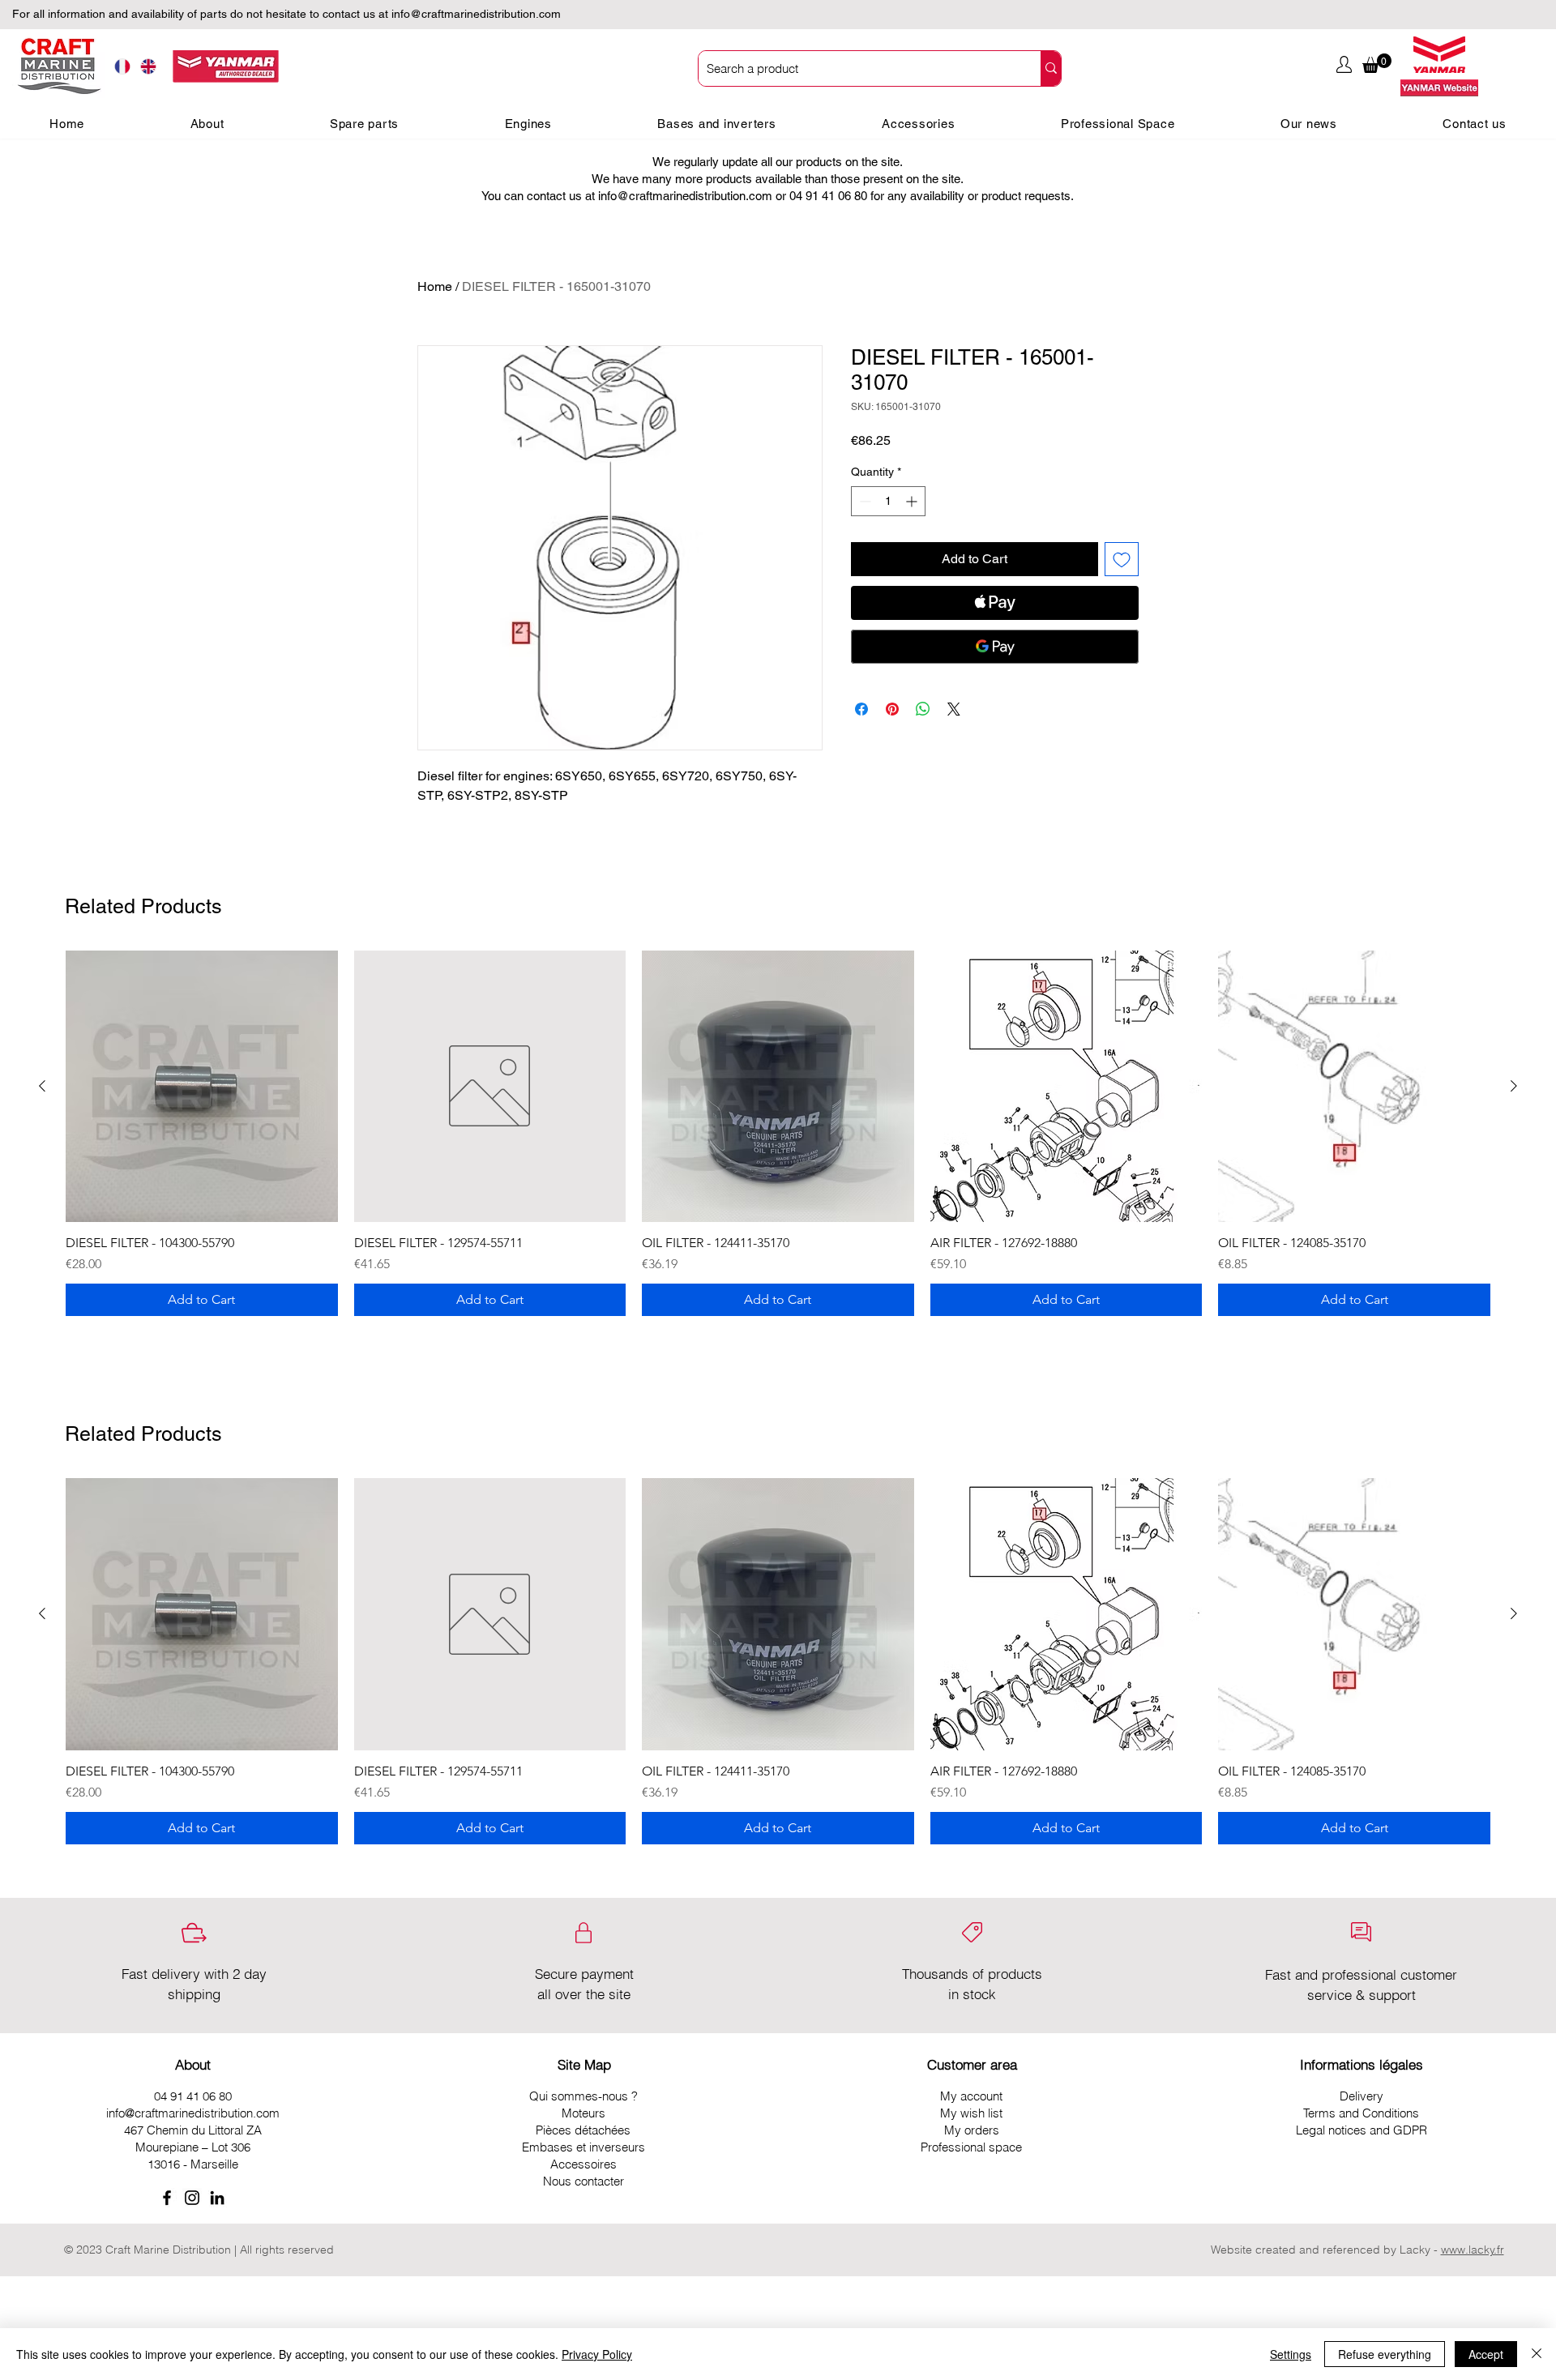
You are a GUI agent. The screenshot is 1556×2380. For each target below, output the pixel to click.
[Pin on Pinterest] (892, 709)
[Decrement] (863, 501)
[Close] (1537, 2354)
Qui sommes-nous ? (583, 2096)
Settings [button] (1291, 2354)
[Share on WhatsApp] (923, 709)
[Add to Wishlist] (1122, 559)
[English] (149, 67)
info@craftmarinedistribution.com (476, 14)
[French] (122, 67)
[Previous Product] (42, 1086)
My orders (972, 2130)
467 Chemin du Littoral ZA (193, 2130)
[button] (1377, 63)
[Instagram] (192, 2198)
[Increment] (913, 501)
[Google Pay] (995, 647)
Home (435, 286)
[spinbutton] (888, 501)
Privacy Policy (597, 2354)
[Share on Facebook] (861, 709)
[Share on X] (954, 709)
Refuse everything (1385, 2354)
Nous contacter (583, 2181)
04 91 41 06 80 (193, 2096)
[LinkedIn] (217, 2198)
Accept (1486, 2354)
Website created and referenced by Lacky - (1324, 2250)
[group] (778, 1134)
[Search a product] (1051, 68)
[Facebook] (167, 2198)
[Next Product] (1514, 1086)
